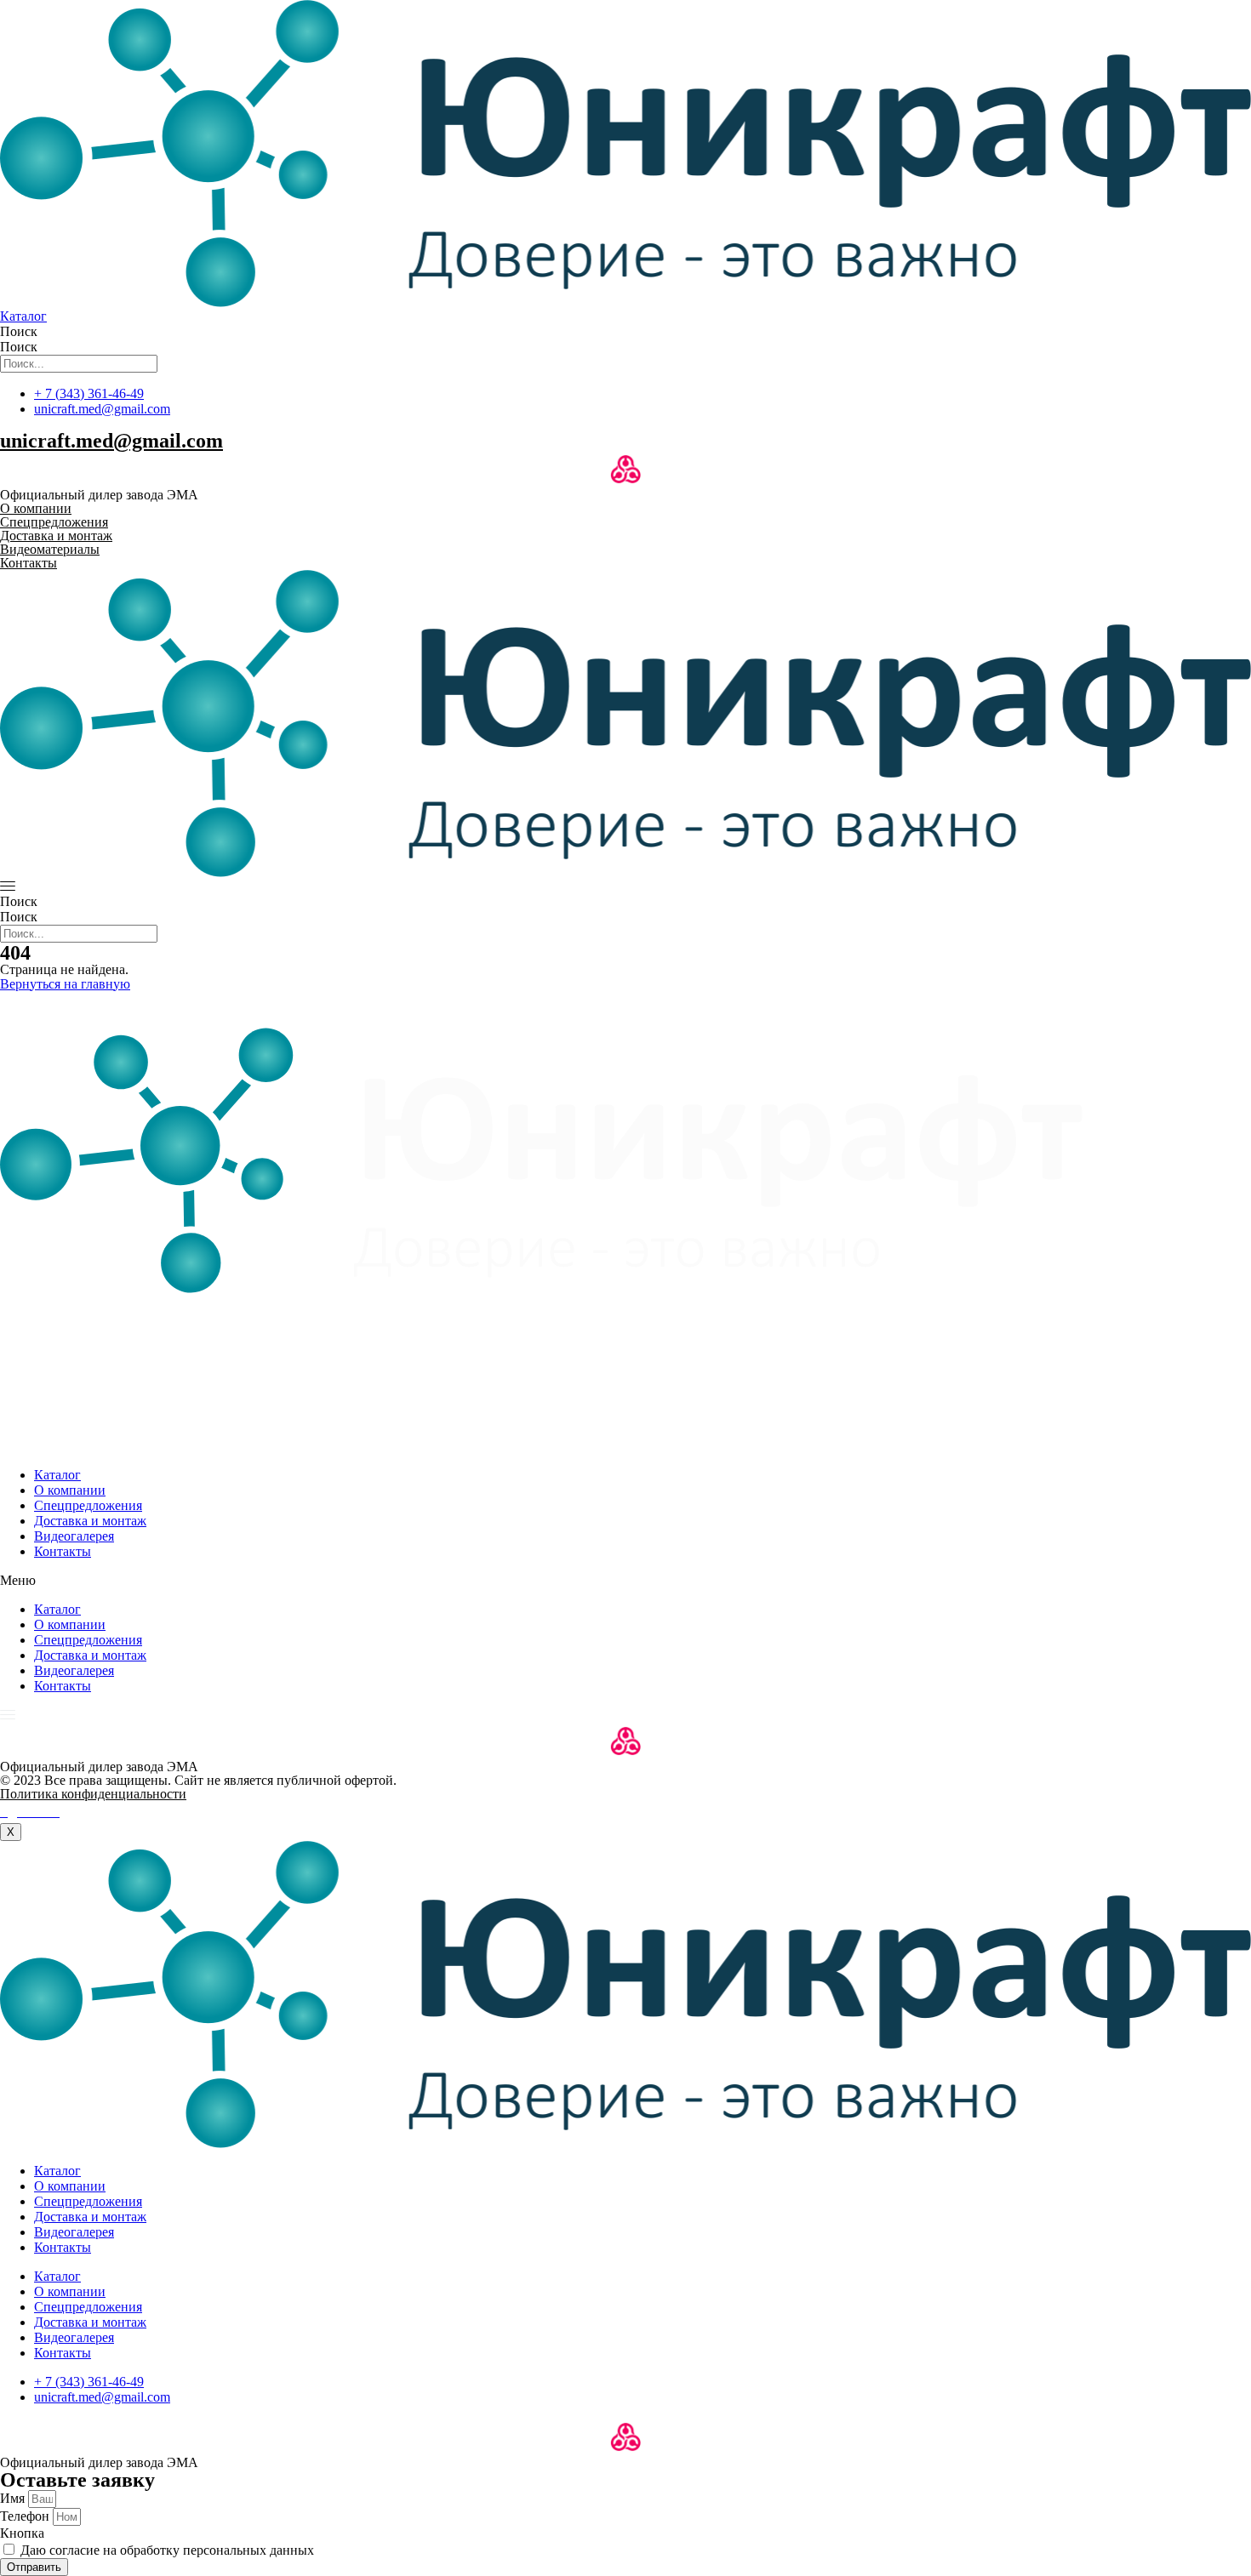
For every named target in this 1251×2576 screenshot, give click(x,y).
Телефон (26, 2516)
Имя (14, 2498)
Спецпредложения (88, 1505)
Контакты (63, 1551)
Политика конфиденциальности (93, 1794)
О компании (70, 1490)
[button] (625, 1581)
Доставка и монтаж (90, 1521)
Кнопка (22, 2533)
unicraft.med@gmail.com (111, 441)
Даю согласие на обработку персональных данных (167, 2550)
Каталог (57, 1475)
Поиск (19, 331)
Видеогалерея (74, 1536)
